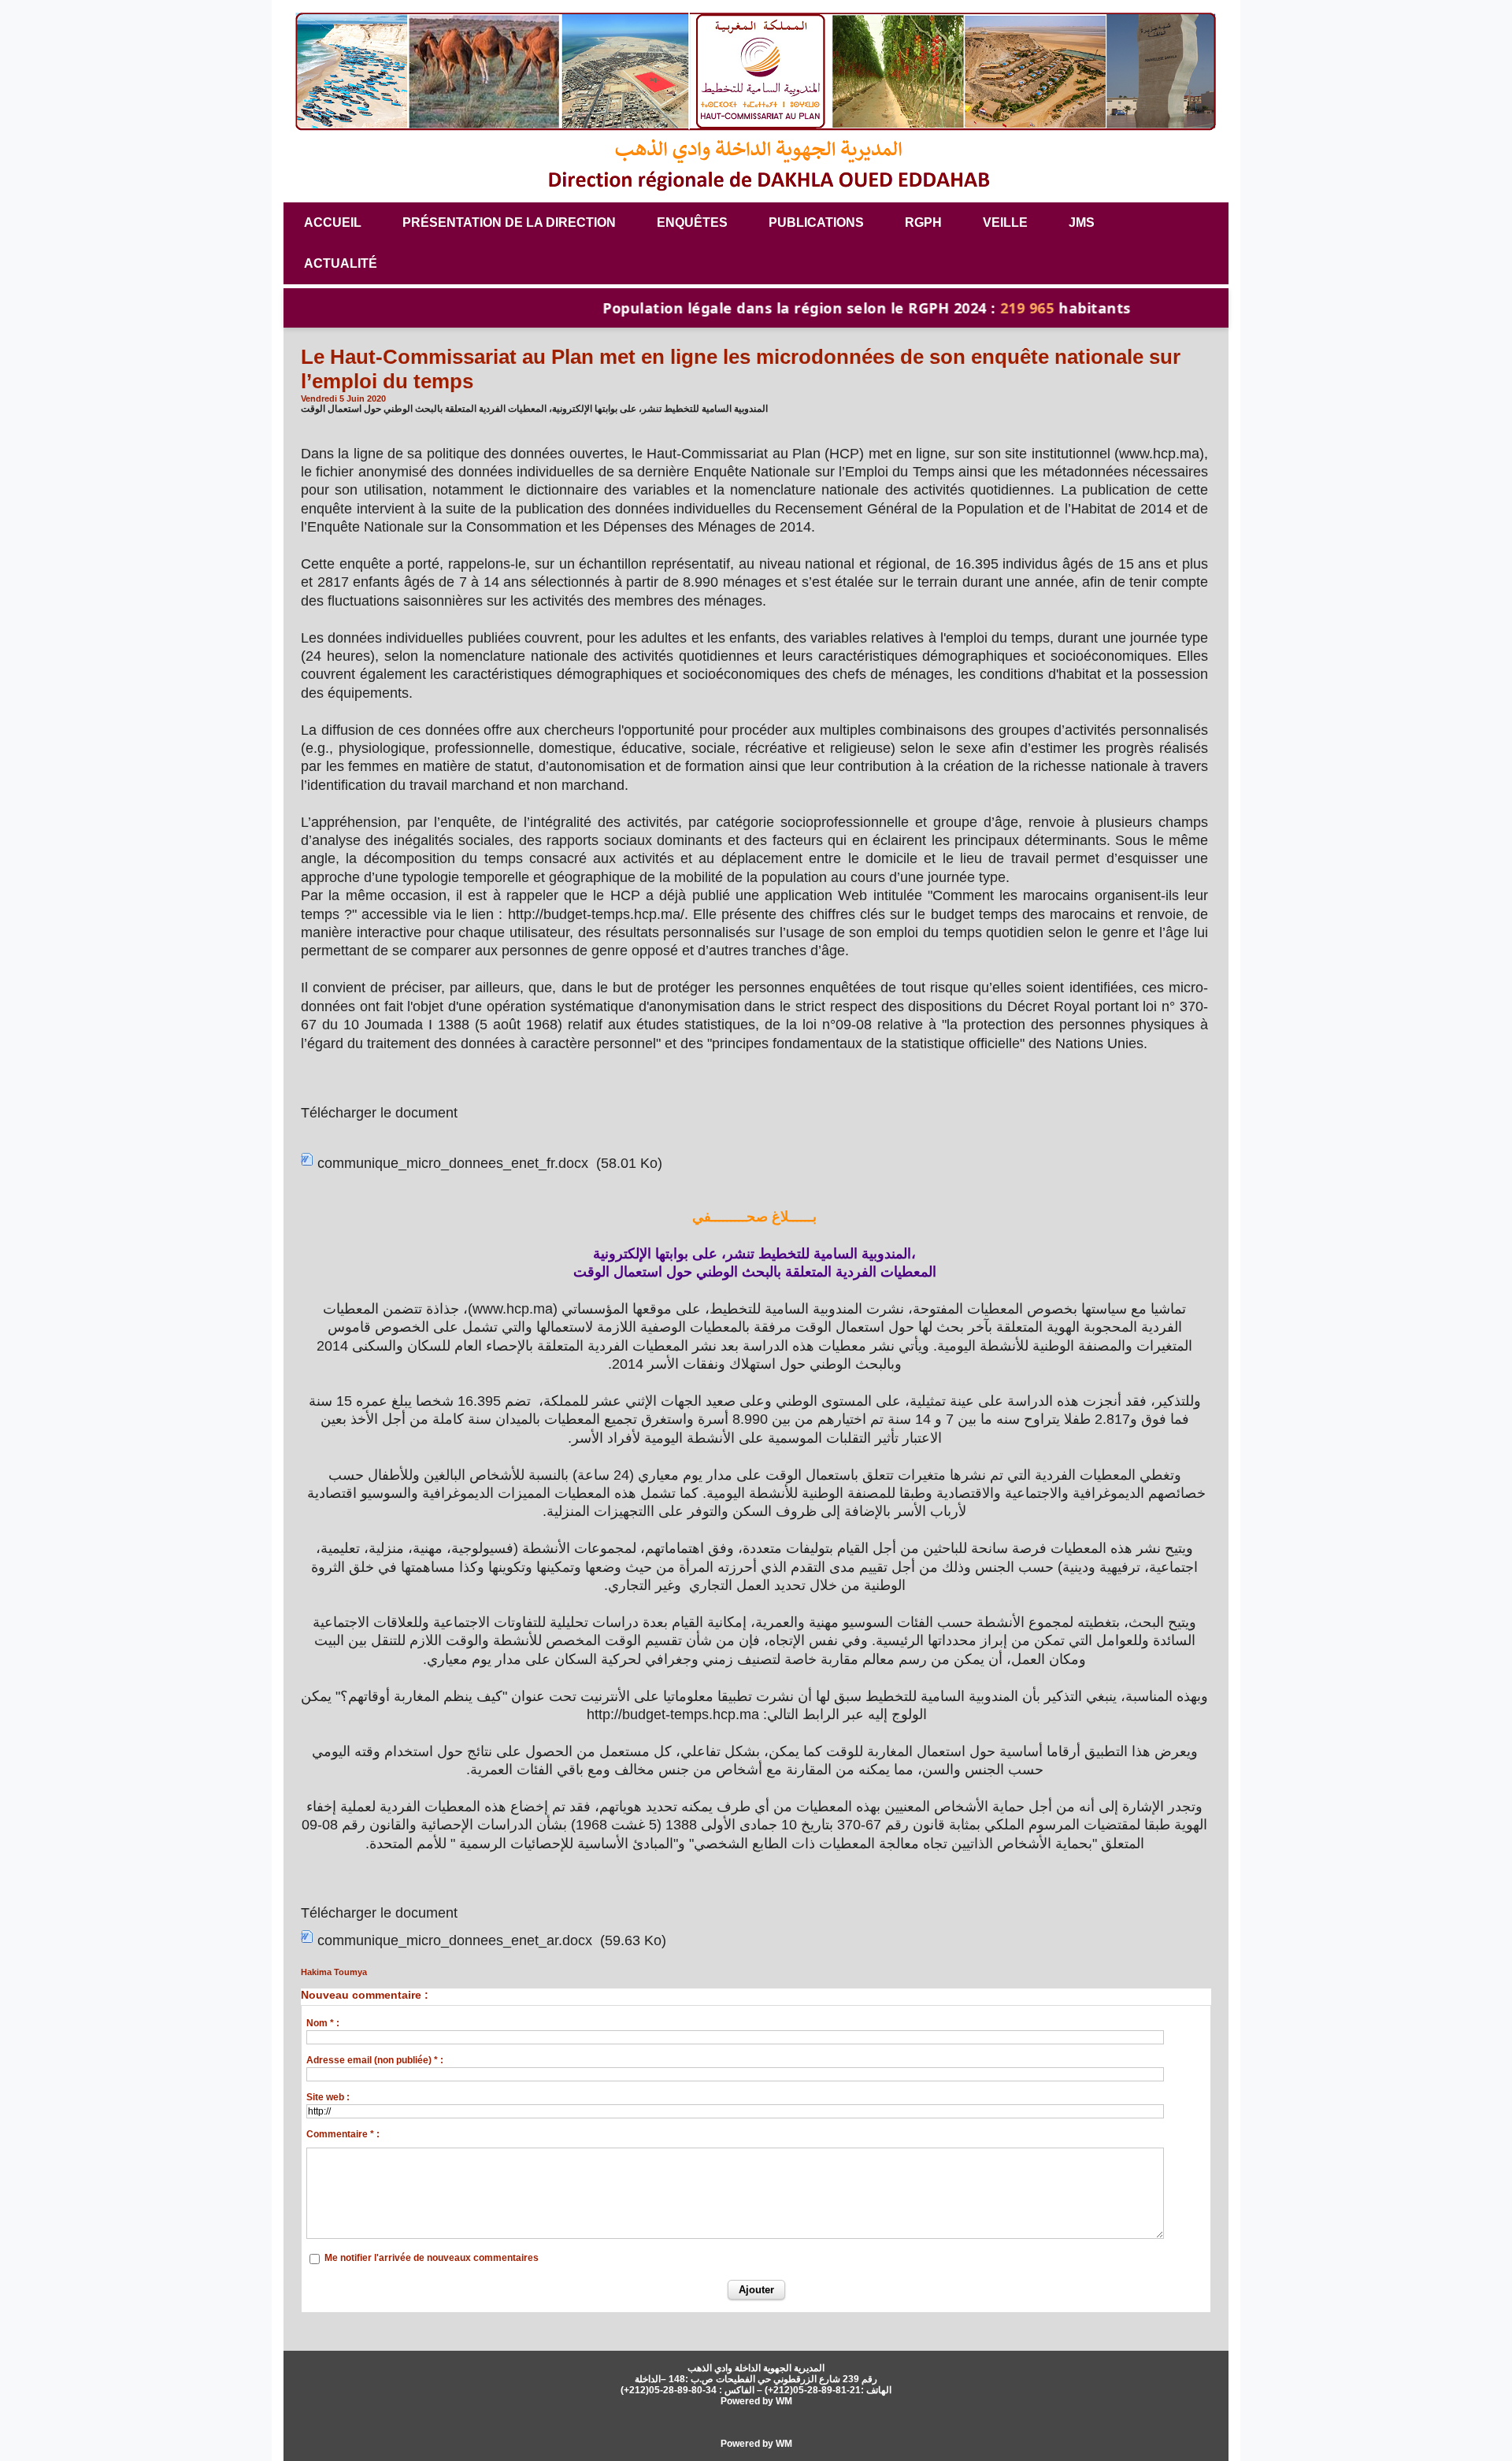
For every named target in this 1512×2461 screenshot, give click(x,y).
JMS (1082, 222)
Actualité (341, 263)
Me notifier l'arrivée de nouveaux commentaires (432, 2258)
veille (1005, 222)
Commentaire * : (343, 2134)
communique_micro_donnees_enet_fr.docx (453, 1163)
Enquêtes (692, 222)
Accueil (333, 222)
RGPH (923, 222)
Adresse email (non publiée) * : (375, 2060)
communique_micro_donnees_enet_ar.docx (455, 1940)
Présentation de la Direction (509, 222)
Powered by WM (756, 2401)
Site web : (328, 2097)
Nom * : (323, 2023)
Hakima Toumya (334, 1972)
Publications (816, 222)
